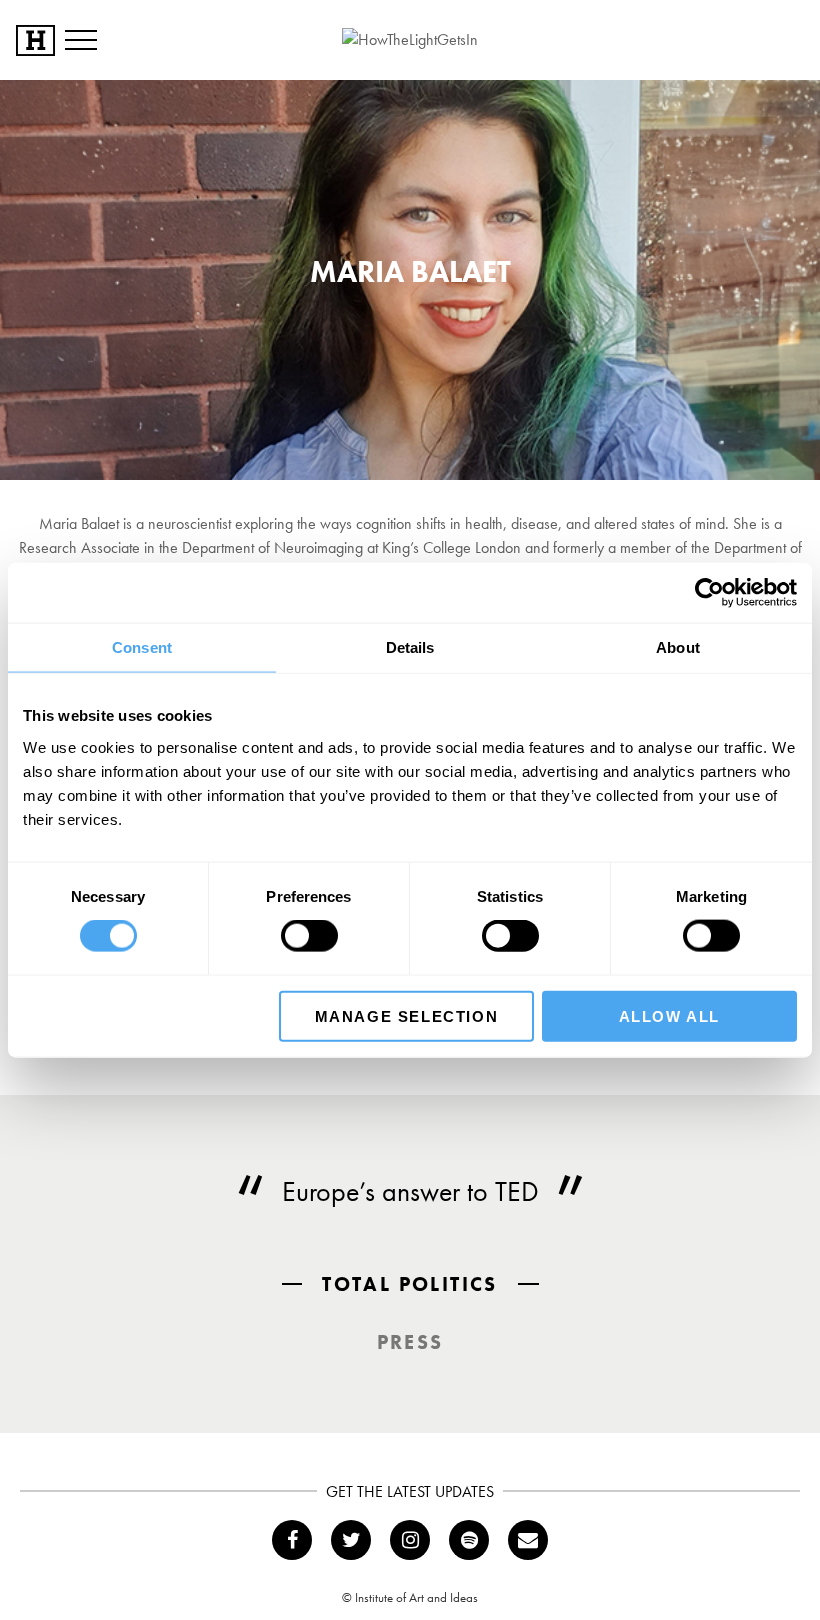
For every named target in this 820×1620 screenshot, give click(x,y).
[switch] (309, 936)
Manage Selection (407, 1015)
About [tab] (678, 647)
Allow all (669, 1015)
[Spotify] (469, 1540)
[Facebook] (292, 1540)
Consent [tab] (142, 647)
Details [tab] (410, 647)
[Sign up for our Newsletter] (528, 1540)
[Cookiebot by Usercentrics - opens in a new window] (709, 593)
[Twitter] (351, 1540)
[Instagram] (410, 1540)
